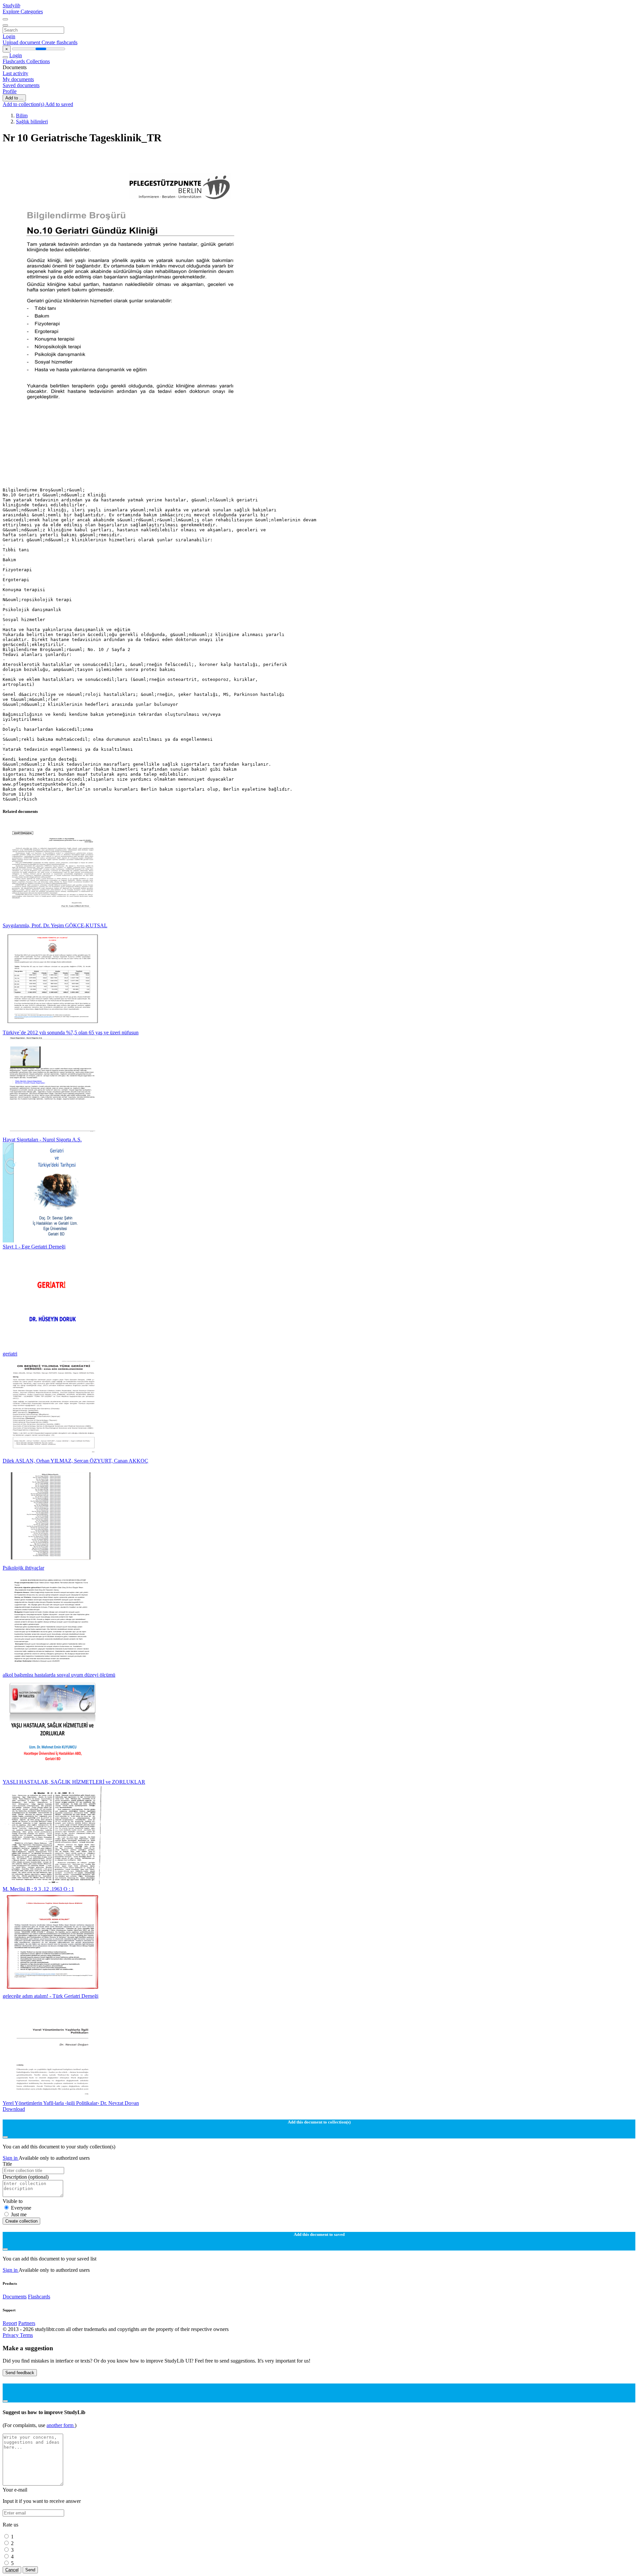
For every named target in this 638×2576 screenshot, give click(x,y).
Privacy (11, 2335)
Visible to (13, 2201)
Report (10, 2323)
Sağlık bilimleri (32, 122)
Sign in (11, 2158)
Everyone (21, 2208)
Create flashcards (59, 42)
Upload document (22, 42)
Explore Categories (23, 11)
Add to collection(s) (24, 104)
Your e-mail (15, 2490)
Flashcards (14, 61)
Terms (26, 2335)
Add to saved (59, 104)
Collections (38, 61)
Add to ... (14, 98)
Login (9, 36)
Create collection (21, 2221)
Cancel (12, 2570)
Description (26, 2177)
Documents (15, 2297)
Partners (27, 2323)
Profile (10, 91)
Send (30, 2570)
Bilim (22, 116)
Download (14, 2109)
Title (7, 2164)
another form (61, 2425)
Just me (19, 2214)
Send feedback (20, 2373)
